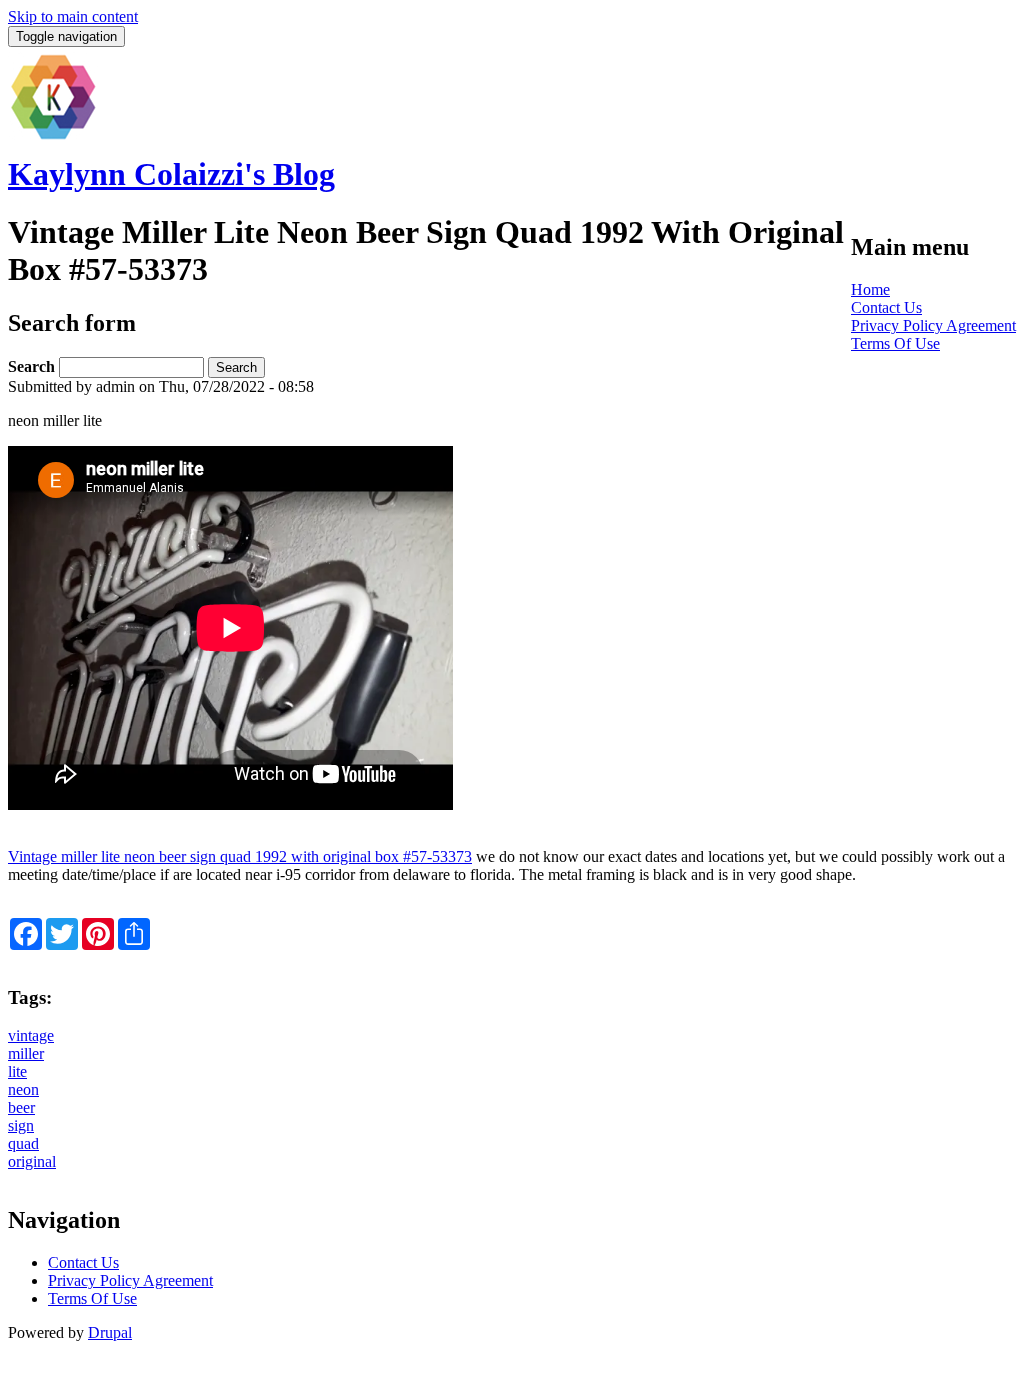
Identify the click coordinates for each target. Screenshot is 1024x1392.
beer (21, 1107)
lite (17, 1071)
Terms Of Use (895, 343)
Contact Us (886, 307)
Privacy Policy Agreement (933, 325)
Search (33, 366)
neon (23, 1089)
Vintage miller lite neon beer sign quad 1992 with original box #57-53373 (240, 856)
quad (23, 1143)
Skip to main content (73, 16)
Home (870, 289)
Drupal (110, 1332)
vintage (31, 1035)
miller (26, 1053)
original (32, 1161)
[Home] (53, 136)
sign (21, 1125)
